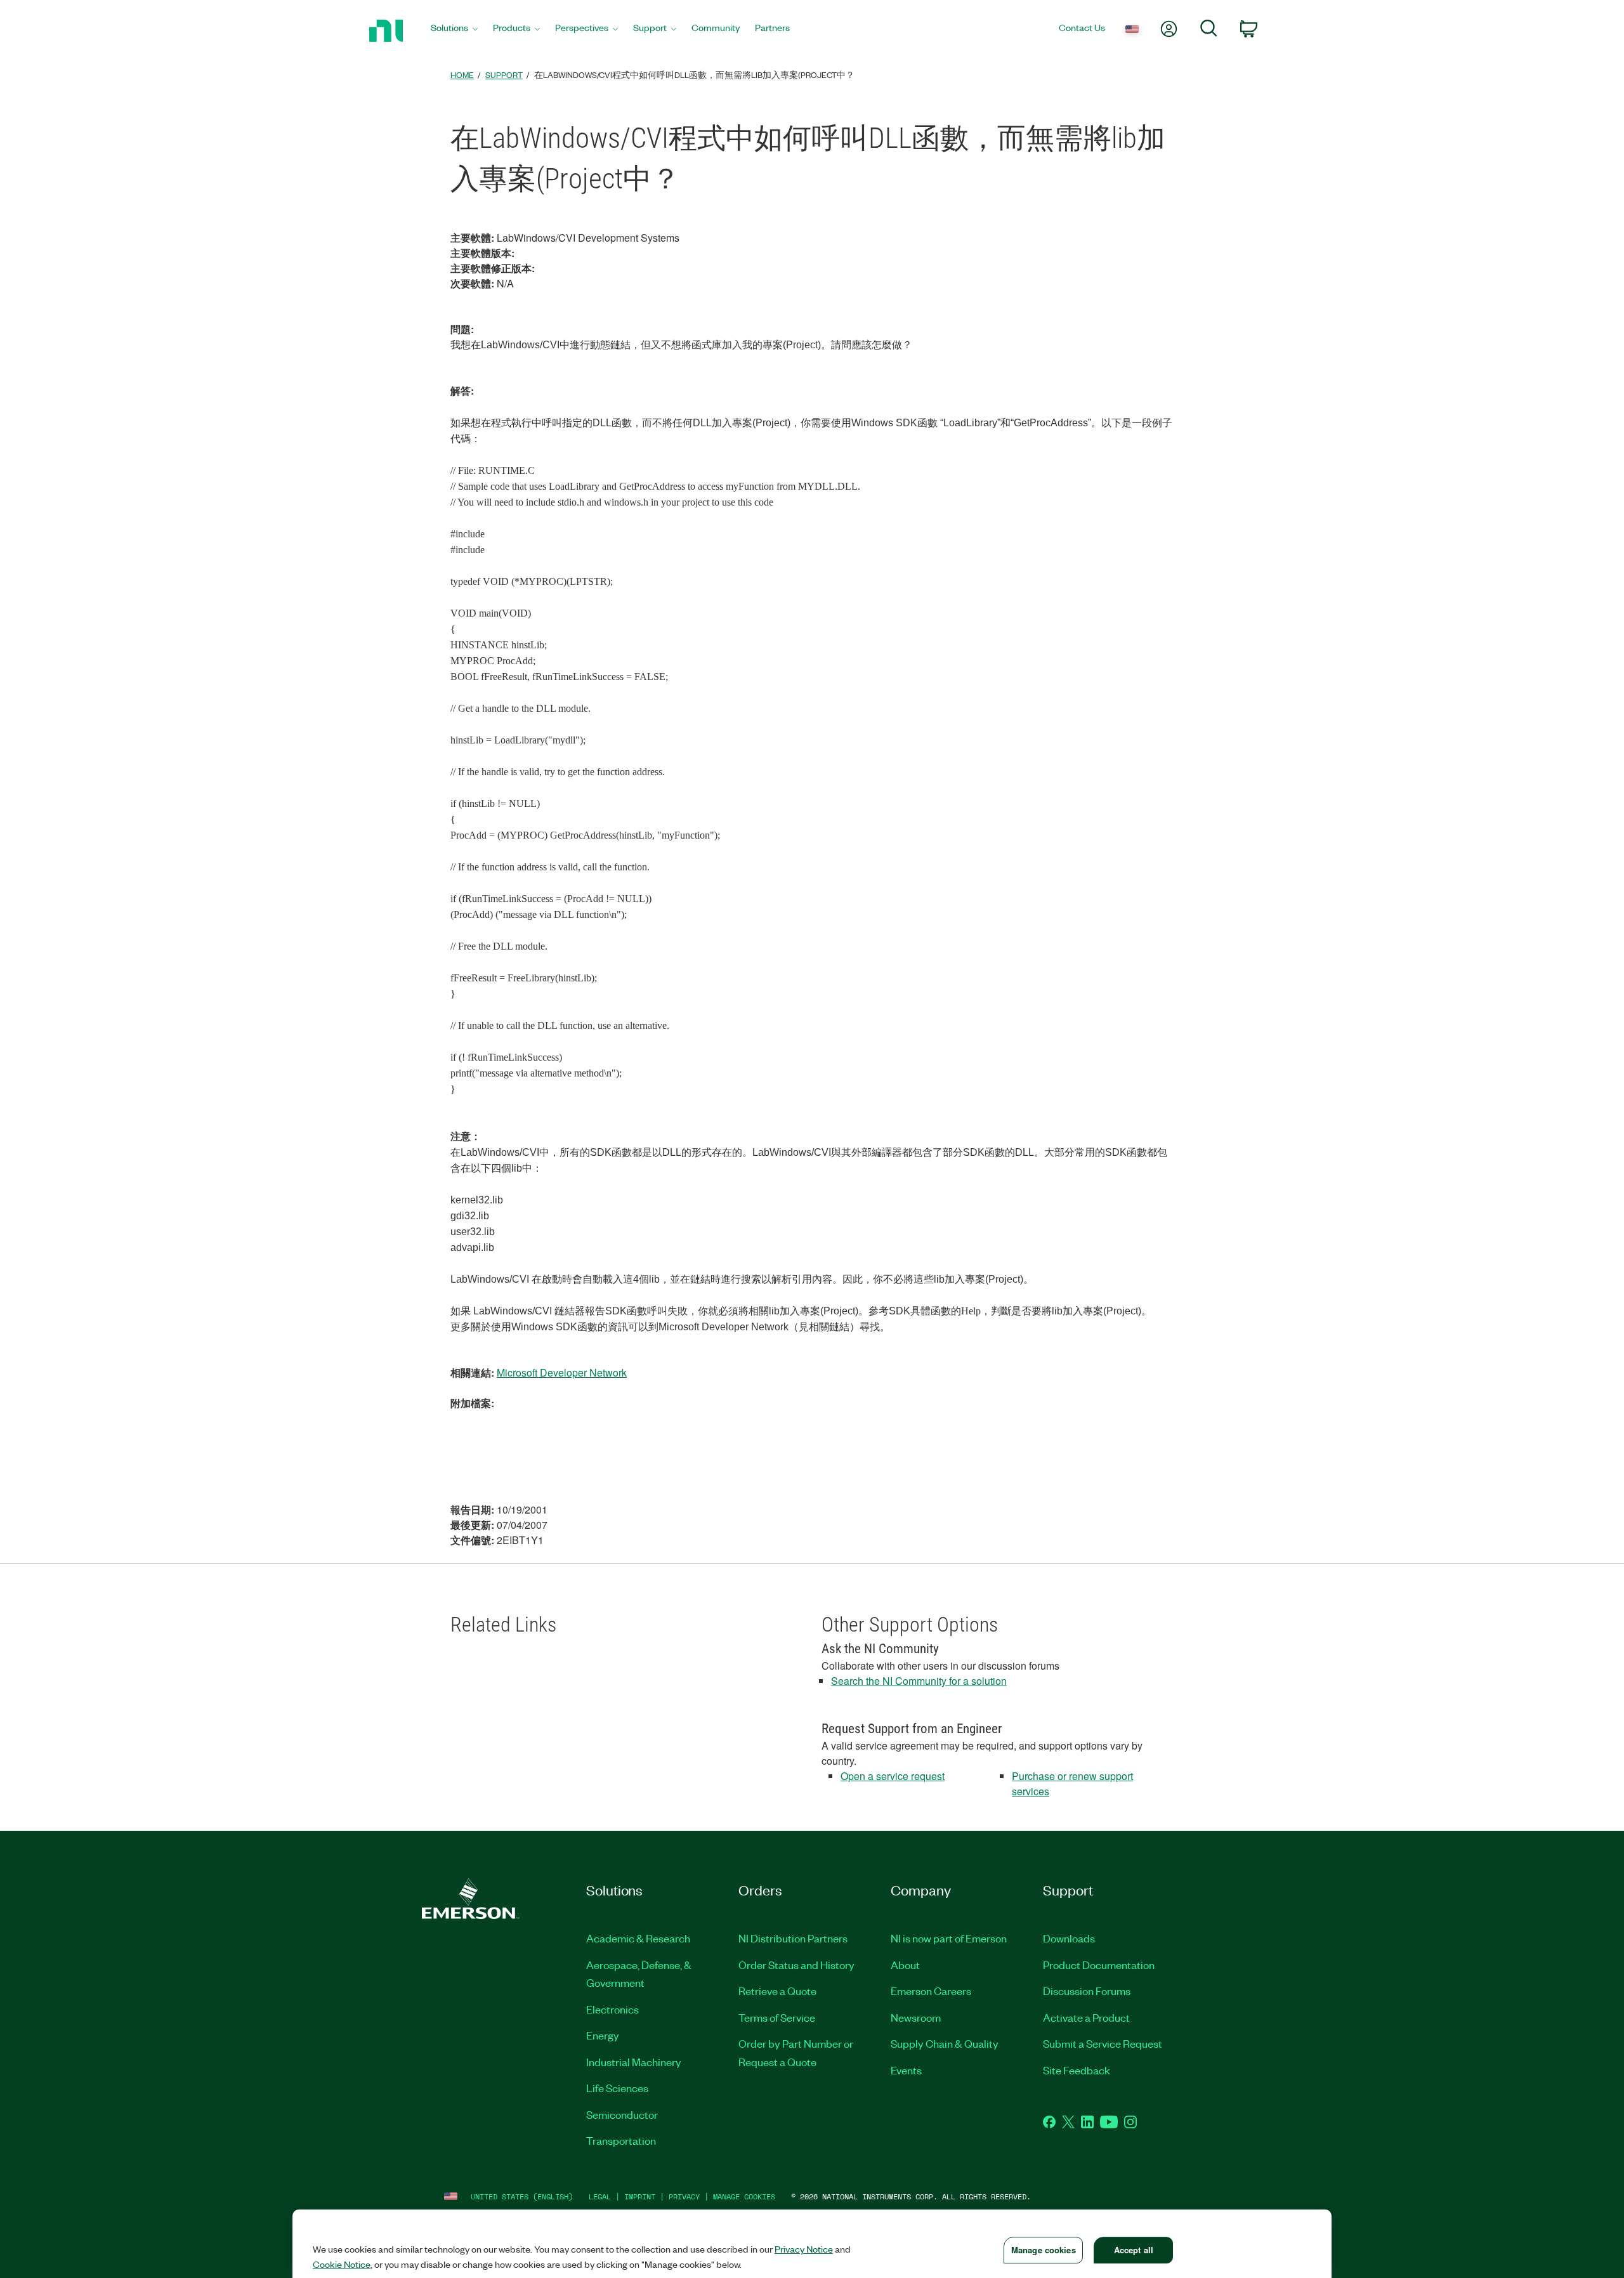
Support (504, 75)
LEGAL (600, 2196)
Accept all (1134, 2250)
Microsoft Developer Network (562, 1372)
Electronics (612, 2009)
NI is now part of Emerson (949, 1938)
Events (906, 2070)
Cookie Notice (342, 2264)
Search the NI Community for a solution (919, 1681)
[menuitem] (454, 31)
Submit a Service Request (1103, 2043)
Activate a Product (1086, 2017)
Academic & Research (638, 1938)
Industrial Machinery (634, 2062)
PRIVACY (684, 2196)
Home (462, 75)
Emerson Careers (931, 1991)
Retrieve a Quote (777, 1991)
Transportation (621, 2140)
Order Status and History (796, 1965)
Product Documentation (1099, 1965)
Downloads (1069, 1938)
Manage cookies (744, 2196)
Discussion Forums (1087, 1991)
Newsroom (916, 2017)
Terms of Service (777, 2017)
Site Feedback (1077, 2070)
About (905, 1965)
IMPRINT (640, 2196)
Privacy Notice (804, 2249)
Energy (603, 2035)
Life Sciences (617, 2088)
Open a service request (893, 1776)
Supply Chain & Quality (945, 2043)
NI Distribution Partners (793, 1938)
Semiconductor (622, 2114)
